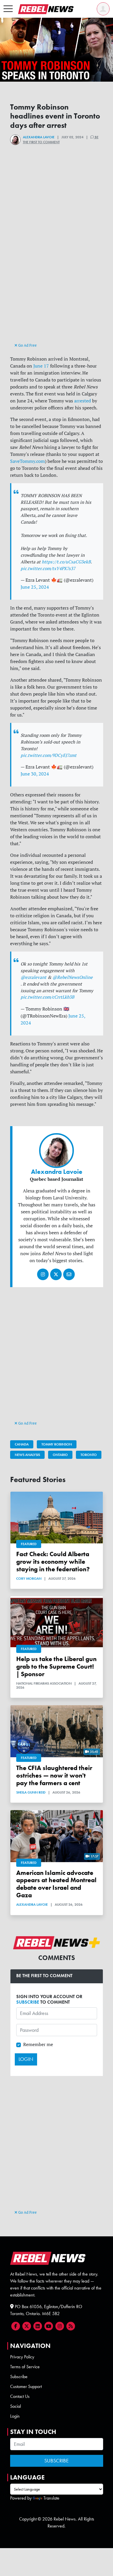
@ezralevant (33, 977)
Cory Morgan (29, 1579)
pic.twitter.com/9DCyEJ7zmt (49, 755)
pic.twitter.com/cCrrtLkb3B (47, 997)
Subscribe (19, 2377)
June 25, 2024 (35, 587)
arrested (83, 401)
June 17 (41, 366)
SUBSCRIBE (28, 2002)
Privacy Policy (22, 2357)
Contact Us (20, 2396)
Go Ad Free (27, 345)
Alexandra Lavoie (39, 137)
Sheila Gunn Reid (31, 1792)
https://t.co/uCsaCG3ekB (66, 562)
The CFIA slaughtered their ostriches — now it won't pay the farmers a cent (54, 1775)
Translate (51, 2498)
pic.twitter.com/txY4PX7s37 (48, 568)
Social (16, 2406)
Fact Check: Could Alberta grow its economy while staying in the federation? (53, 1562)
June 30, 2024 (35, 774)
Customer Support (26, 2386)
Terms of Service (25, 2367)
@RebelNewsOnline (73, 977)
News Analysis (27, 1455)
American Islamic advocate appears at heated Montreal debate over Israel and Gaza (56, 1884)
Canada (22, 1444)
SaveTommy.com (28, 461)
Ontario (60, 1455)
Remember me (38, 2044)
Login (15, 2416)
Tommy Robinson (57, 1444)
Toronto (89, 1455)
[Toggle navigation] (8, 9)
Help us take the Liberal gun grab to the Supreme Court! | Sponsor (56, 1666)
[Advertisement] (57, 282)
